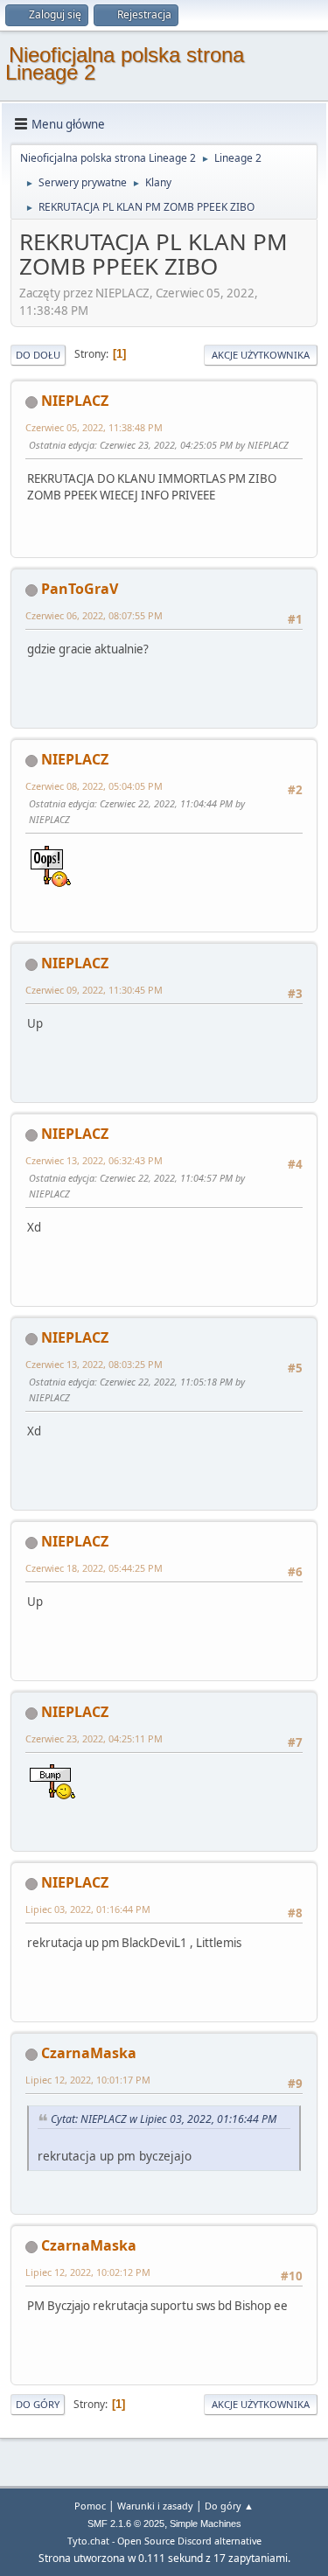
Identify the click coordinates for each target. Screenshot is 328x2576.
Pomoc (90, 2506)
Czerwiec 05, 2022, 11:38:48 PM (94, 427)
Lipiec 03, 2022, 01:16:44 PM (88, 1909)
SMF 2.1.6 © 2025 (126, 2524)
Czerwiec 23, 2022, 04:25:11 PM (94, 1738)
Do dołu (38, 355)
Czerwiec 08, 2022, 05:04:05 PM (94, 786)
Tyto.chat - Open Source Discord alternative (164, 2541)
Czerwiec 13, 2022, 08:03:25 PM (94, 1364)
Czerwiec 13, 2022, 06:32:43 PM (94, 1160)
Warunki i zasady (155, 2506)
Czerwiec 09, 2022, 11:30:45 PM (94, 990)
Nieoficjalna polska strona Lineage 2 (125, 63)
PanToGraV (80, 589)
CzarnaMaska (89, 2053)
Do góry (38, 2404)
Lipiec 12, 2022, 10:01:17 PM (88, 2080)
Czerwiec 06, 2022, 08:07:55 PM (94, 615)
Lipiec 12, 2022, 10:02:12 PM (88, 2272)
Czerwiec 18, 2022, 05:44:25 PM (94, 1568)
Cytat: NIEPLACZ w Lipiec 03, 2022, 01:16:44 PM (164, 2119)
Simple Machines (206, 2524)
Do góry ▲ (229, 2506)
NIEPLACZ (75, 401)
